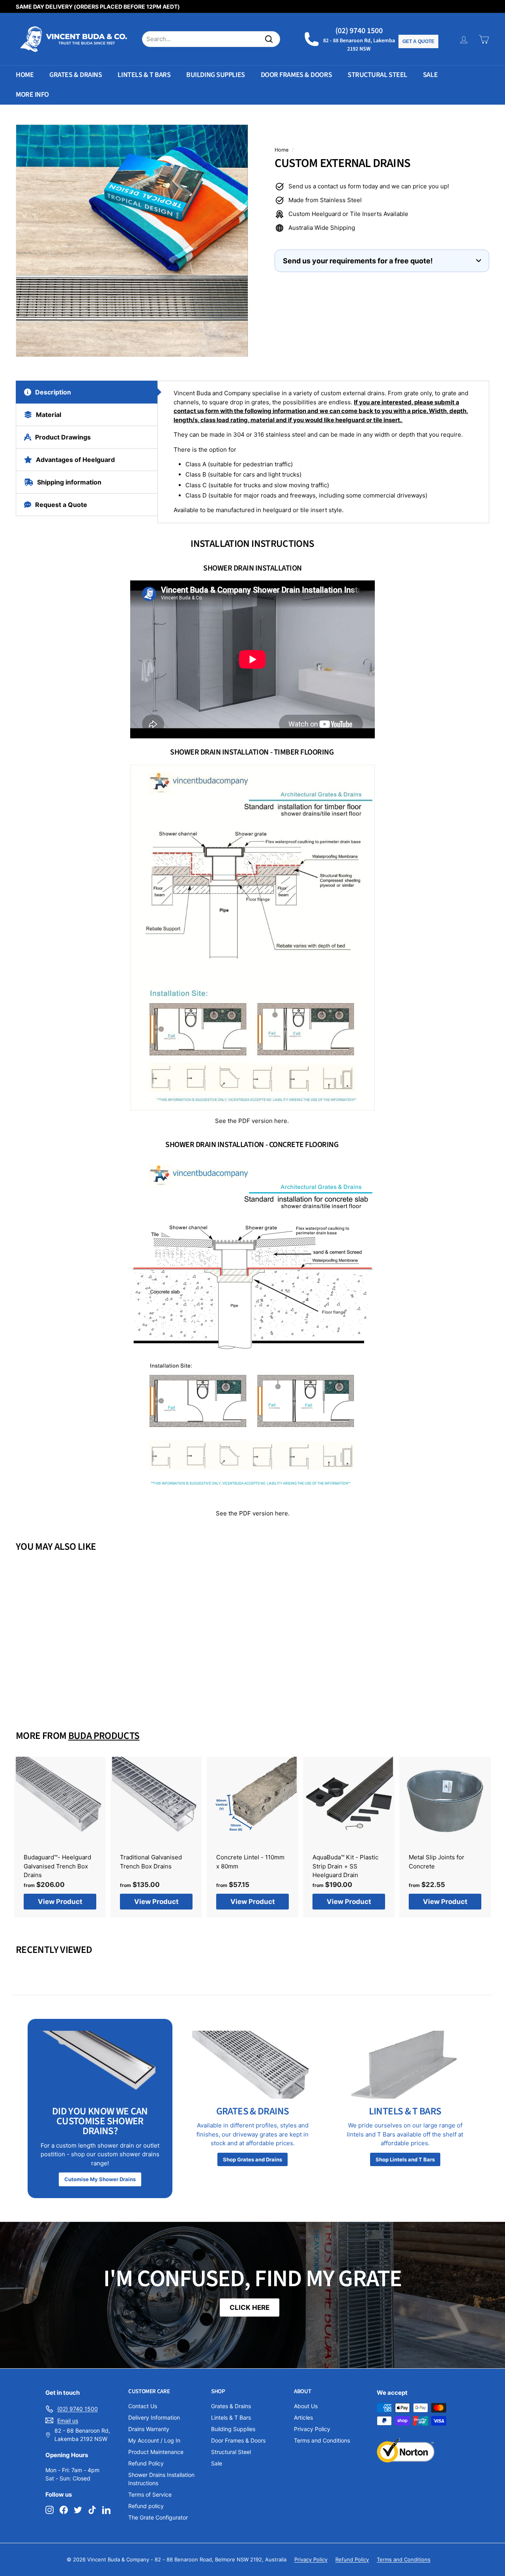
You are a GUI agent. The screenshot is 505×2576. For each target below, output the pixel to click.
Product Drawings (63, 437)
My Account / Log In (154, 2440)
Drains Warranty (149, 2429)
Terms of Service (150, 2494)
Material (49, 415)
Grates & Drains (76, 75)
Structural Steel (377, 75)
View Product (52, 1688)
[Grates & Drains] (253, 2065)
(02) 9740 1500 (359, 31)
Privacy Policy (312, 2429)
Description (53, 392)
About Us (306, 2406)
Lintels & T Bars (144, 75)
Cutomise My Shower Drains (100, 2179)
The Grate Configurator (158, 2517)
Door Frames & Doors (296, 75)
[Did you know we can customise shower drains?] (100, 2065)
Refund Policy (146, 2463)
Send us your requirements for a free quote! (358, 261)
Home (25, 75)
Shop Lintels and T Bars (405, 2159)
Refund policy (146, 2506)
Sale (430, 75)
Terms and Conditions (322, 2440)
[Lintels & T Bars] (405, 2065)
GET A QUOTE (418, 41)
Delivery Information (154, 2417)
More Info (32, 95)
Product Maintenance (156, 2452)
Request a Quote (61, 505)
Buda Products (104, 1736)
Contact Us (143, 2406)
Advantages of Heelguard (75, 460)
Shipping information (69, 482)
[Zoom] (132, 241)
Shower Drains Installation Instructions (161, 2479)
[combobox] (211, 39)
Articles (303, 2417)
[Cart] (484, 39)
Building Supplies (215, 75)
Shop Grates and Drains (252, 2159)
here (281, 1121)
